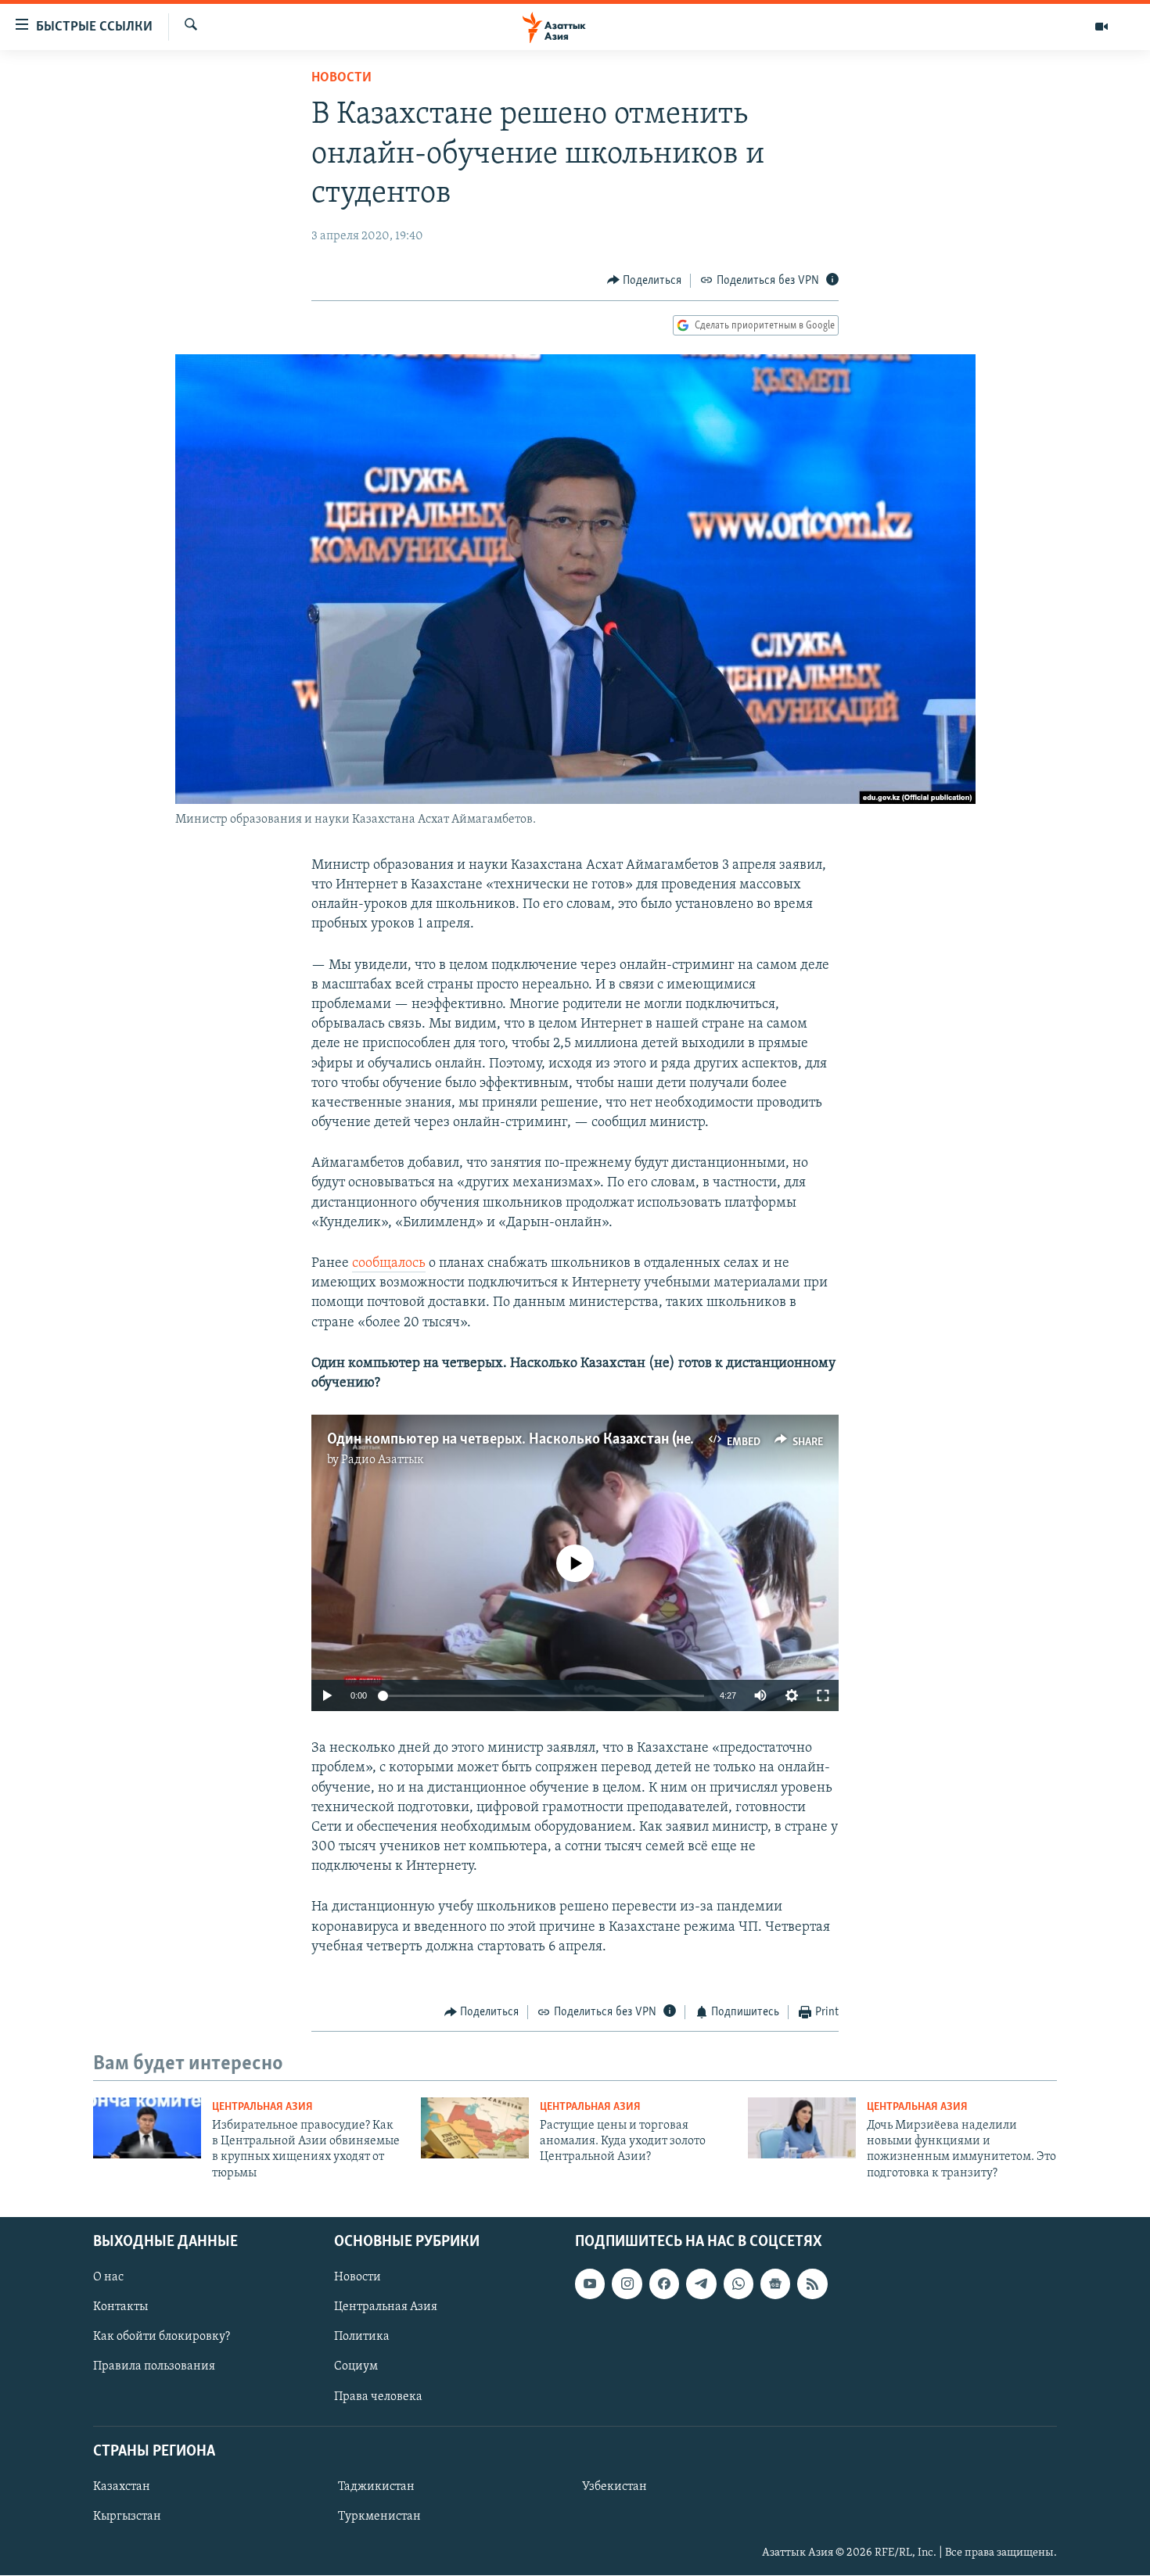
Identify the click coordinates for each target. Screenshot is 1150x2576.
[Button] (645, 281)
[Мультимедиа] (1101, 27)
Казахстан (122, 2487)
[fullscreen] (823, 1695)
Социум (356, 2367)
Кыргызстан (127, 2517)
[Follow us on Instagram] (627, 2284)
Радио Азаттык (383, 1460)
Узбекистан (615, 2487)
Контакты (120, 2308)
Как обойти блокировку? (162, 2337)
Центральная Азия (262, 2107)
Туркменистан (379, 2517)
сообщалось (389, 1264)
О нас (108, 2278)
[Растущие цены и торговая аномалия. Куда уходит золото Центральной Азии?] (475, 2128)
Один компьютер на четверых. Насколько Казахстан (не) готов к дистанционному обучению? (632, 1440)
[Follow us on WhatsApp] (739, 2284)
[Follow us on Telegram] (701, 2284)
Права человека (378, 2397)
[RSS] (812, 2284)
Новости (341, 78)
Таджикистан (376, 2487)
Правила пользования (154, 2367)
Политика (362, 2337)
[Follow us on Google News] (775, 2284)
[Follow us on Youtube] (590, 2284)
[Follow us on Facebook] (664, 2284)
